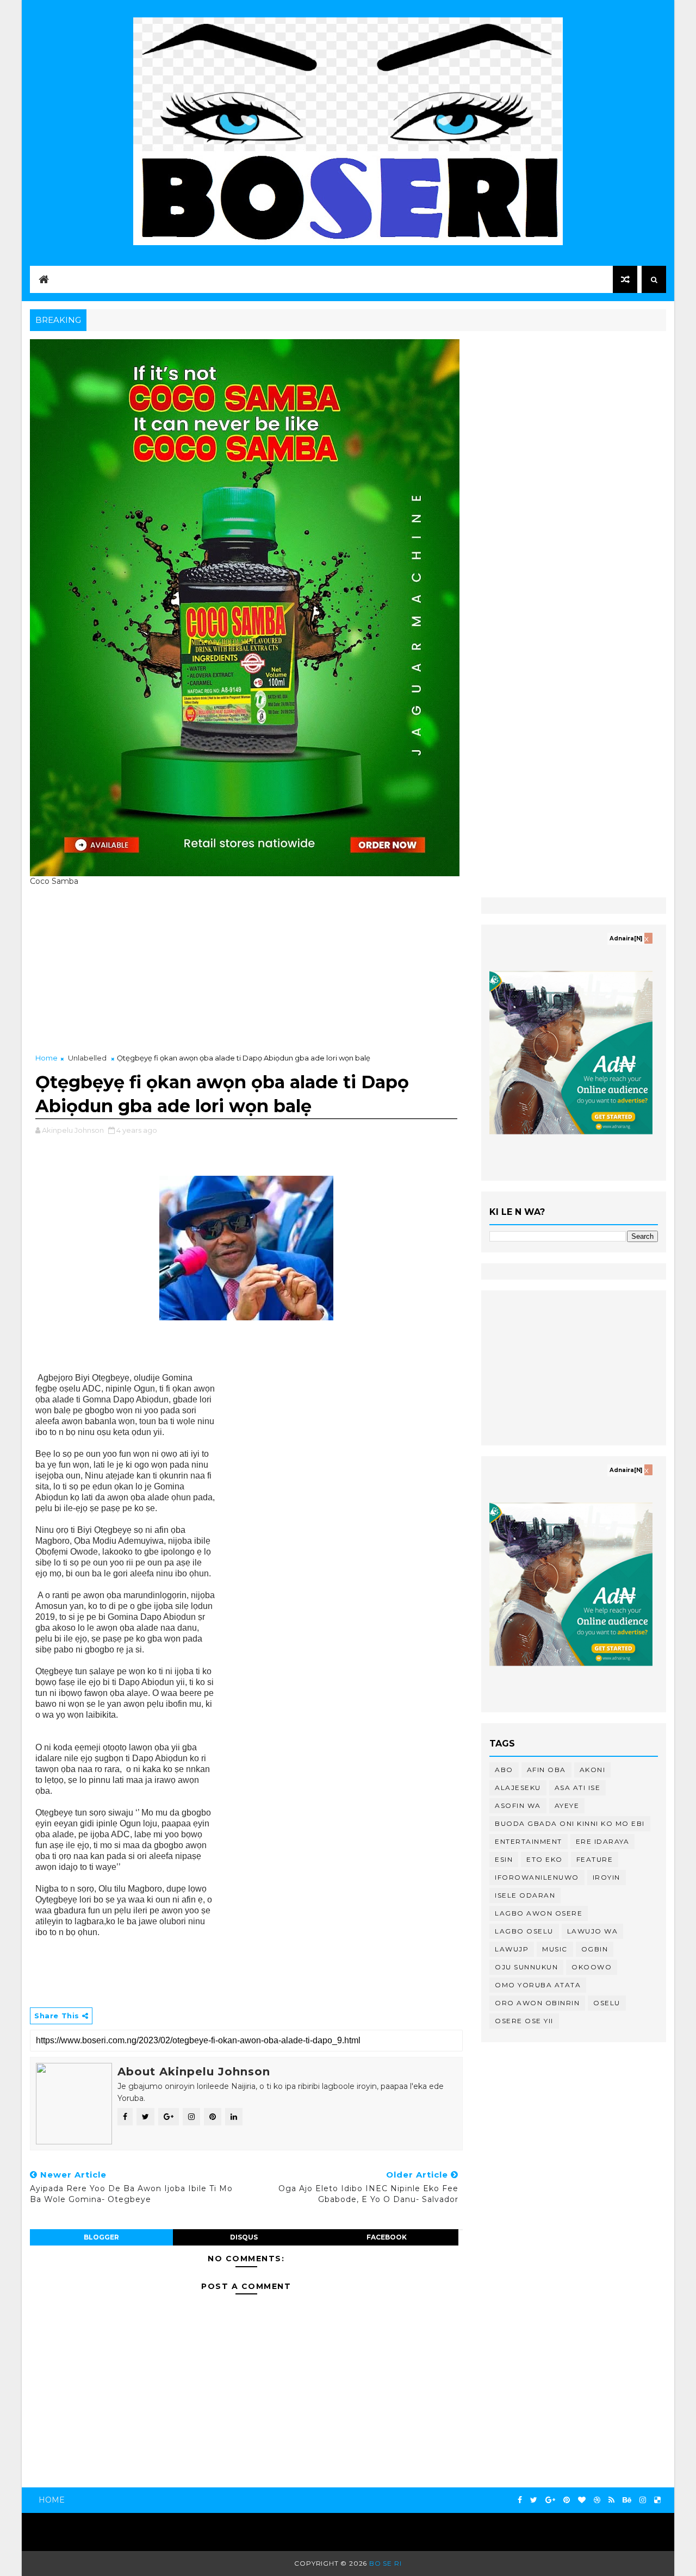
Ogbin (595, 1949)
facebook (387, 2237)
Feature (595, 1859)
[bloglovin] (582, 2500)
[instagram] (643, 2500)
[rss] (611, 2500)
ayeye (567, 1805)
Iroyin (607, 1877)
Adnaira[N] (626, 938)
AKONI (593, 1770)
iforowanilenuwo (537, 1877)
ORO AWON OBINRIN (537, 2003)
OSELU (607, 2003)
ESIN (504, 1859)
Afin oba (546, 1770)
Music (555, 1949)
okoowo (592, 1967)
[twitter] (534, 2500)
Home (46, 1058)
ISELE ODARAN (525, 1895)
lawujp (512, 1949)
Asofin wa (518, 1805)
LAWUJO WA (593, 1931)
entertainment (529, 1841)
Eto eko (545, 1859)
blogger (101, 2237)
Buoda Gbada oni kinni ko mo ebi (570, 1823)
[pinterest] (567, 2500)
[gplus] (550, 2500)
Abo (504, 1770)
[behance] (627, 2500)
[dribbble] (597, 2500)
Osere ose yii (524, 2021)
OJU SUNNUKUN (526, 1967)
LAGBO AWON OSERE (539, 1913)
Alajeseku (518, 1788)
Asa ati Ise (578, 1788)
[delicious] (657, 2500)
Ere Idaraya (603, 1841)
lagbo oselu (524, 1931)
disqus (244, 2237)
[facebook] (520, 2500)
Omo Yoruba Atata (538, 1985)
